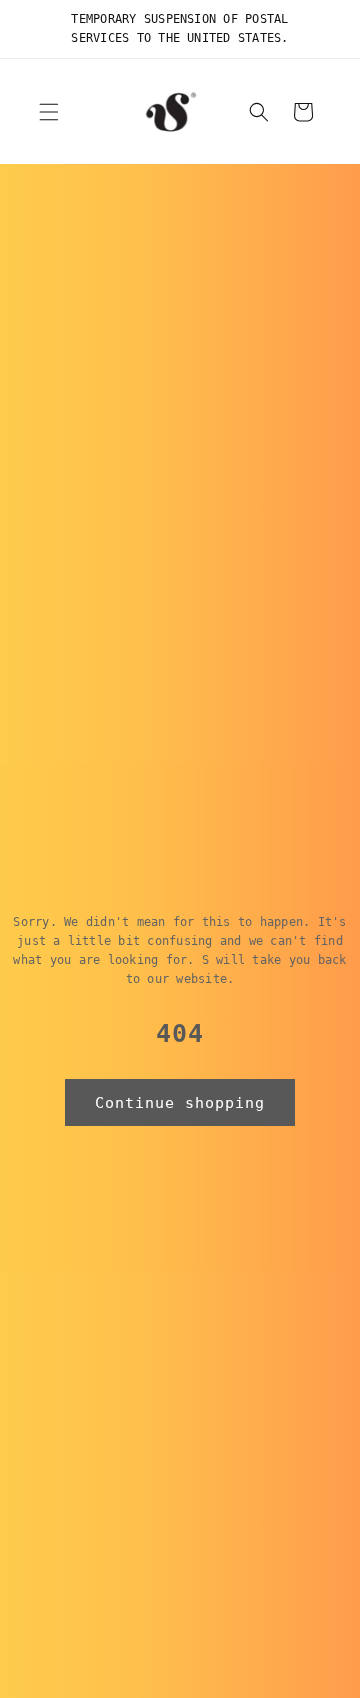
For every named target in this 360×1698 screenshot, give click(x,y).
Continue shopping (180, 1103)
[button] (49, 112)
